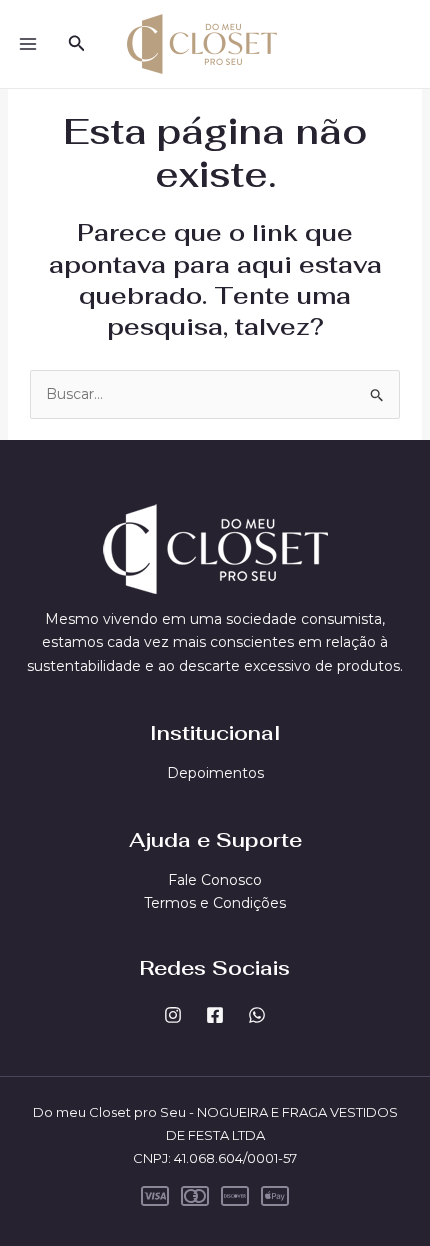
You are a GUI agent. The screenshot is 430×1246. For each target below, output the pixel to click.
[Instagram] (173, 1015)
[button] (77, 44)
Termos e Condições (215, 903)
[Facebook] (215, 1015)
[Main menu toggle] (28, 44)
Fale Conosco (215, 880)
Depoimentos (215, 773)
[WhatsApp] (257, 1015)
